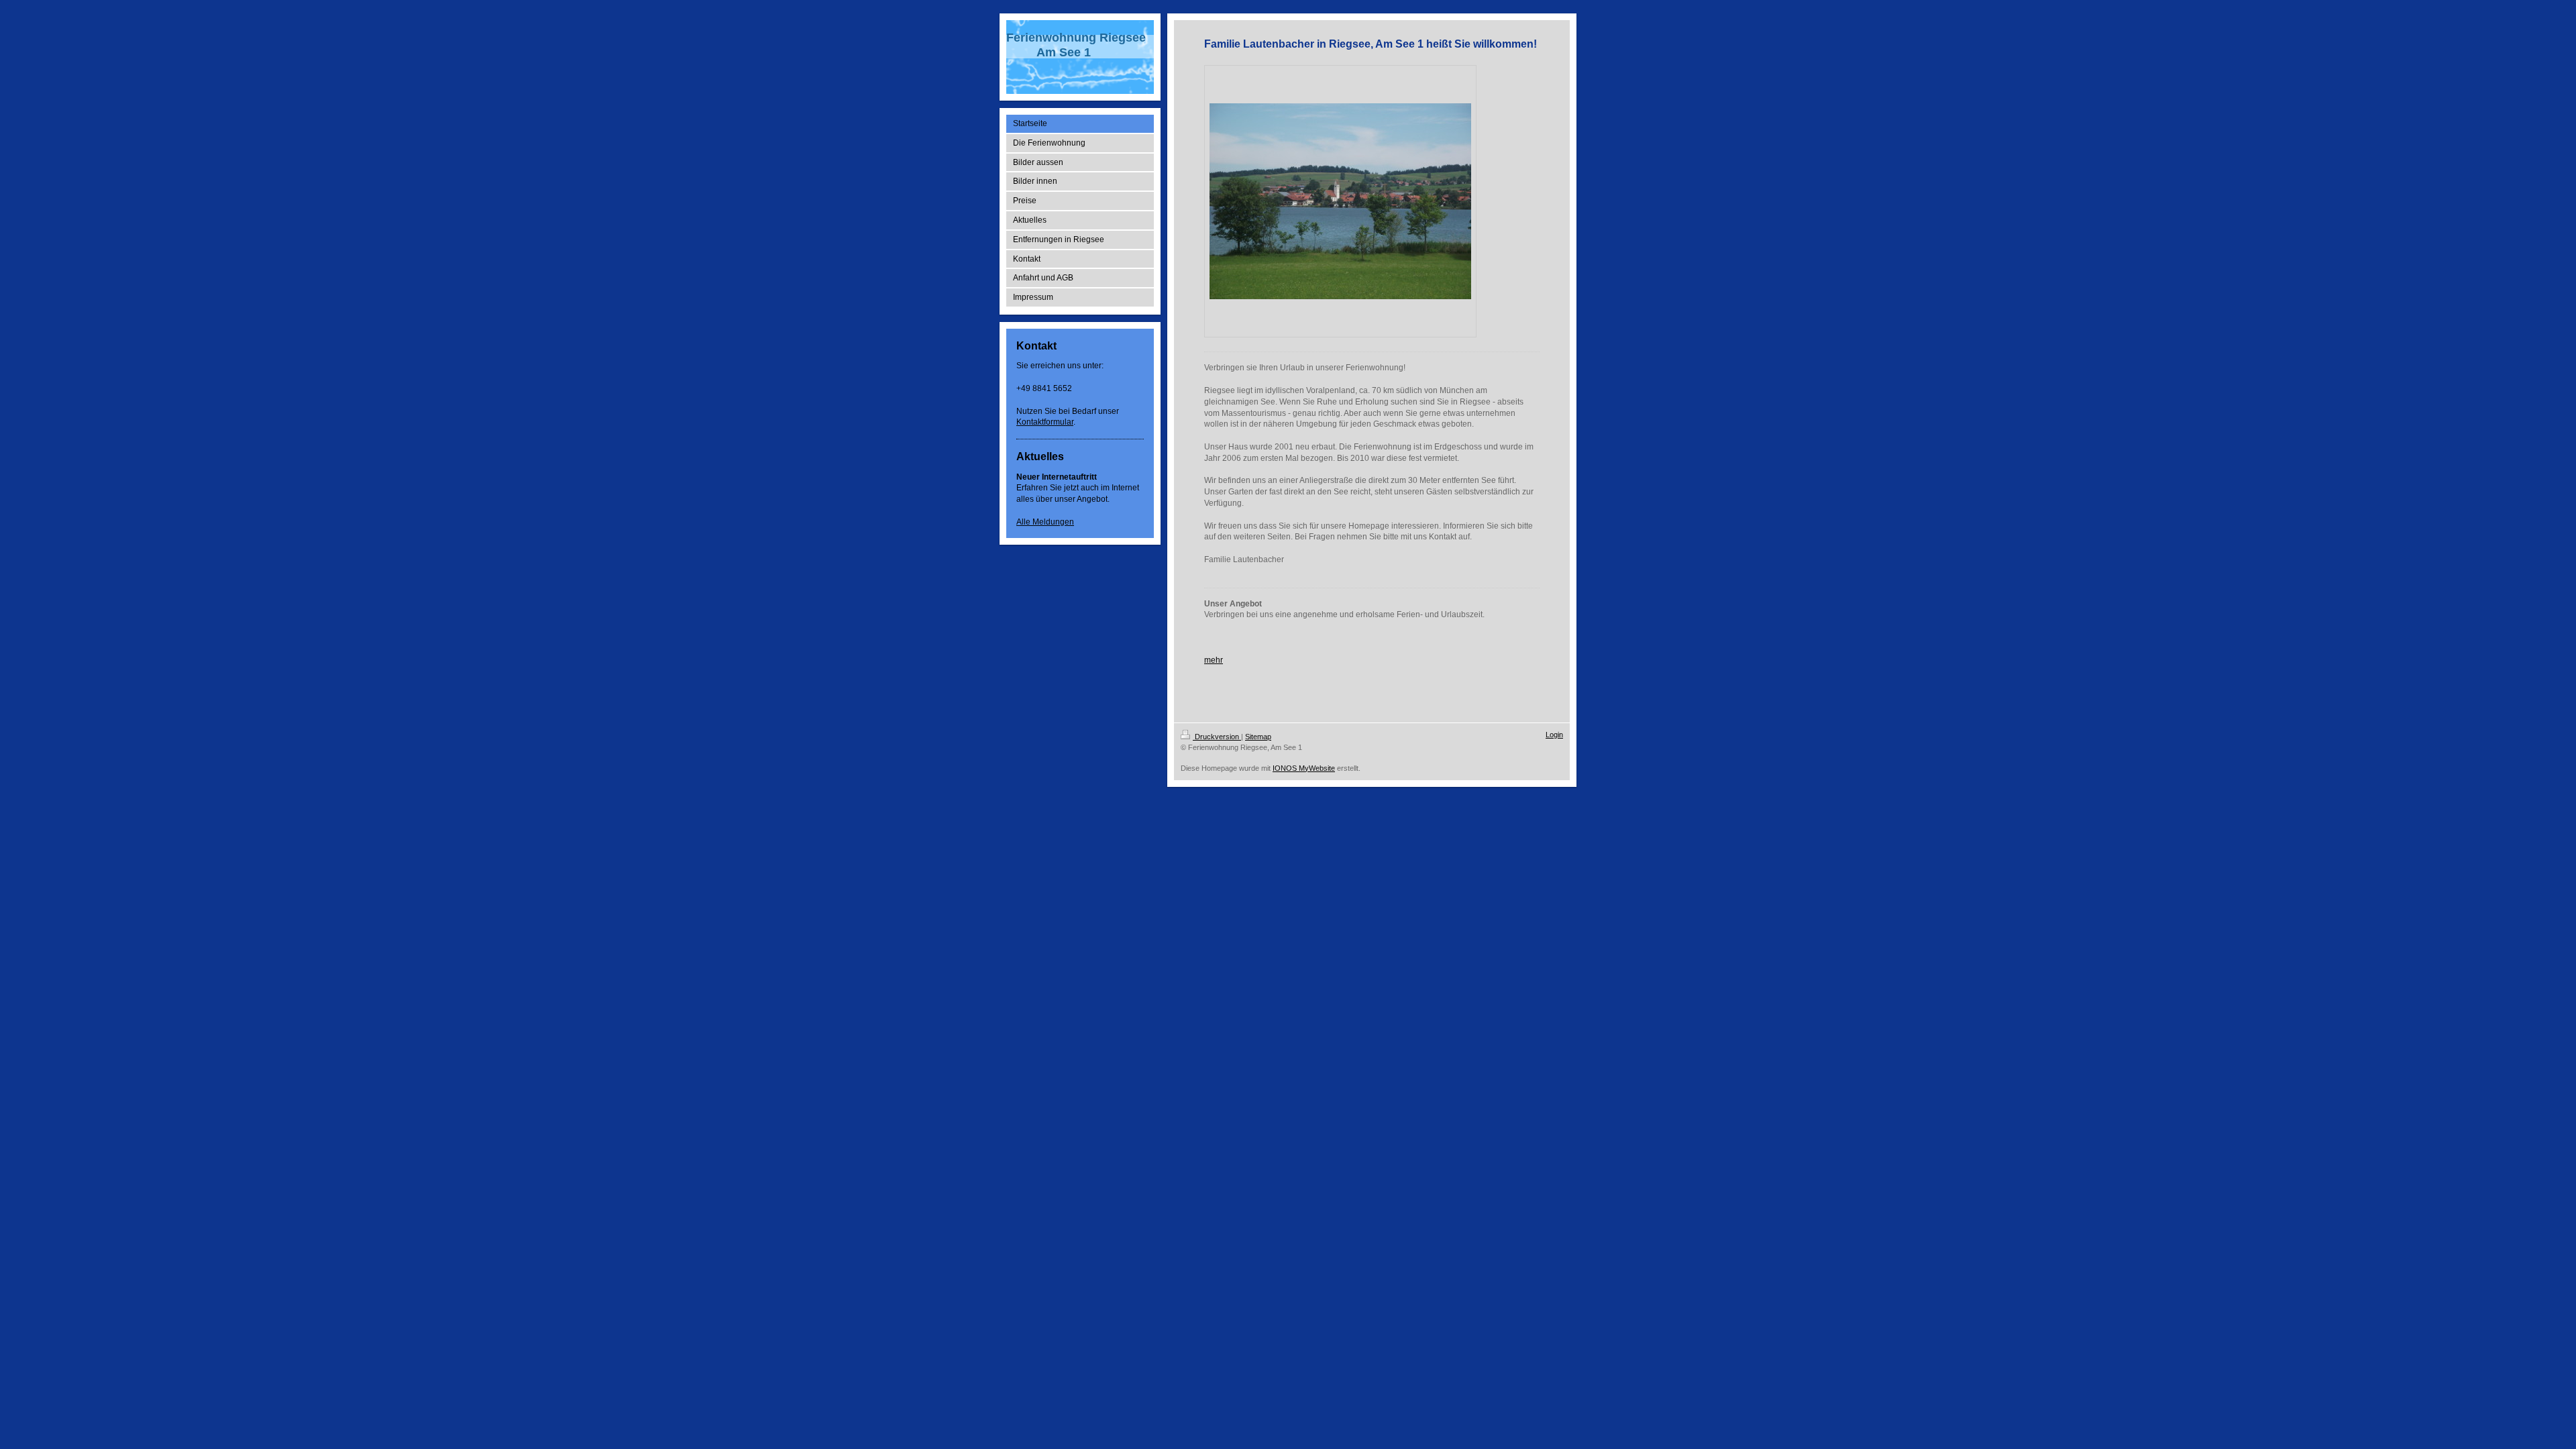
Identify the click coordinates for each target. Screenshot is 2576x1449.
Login (1554, 735)
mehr (1214, 660)
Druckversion (1217, 737)
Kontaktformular (1045, 422)
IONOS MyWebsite (1304, 768)
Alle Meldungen (1045, 522)
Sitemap (1258, 737)
